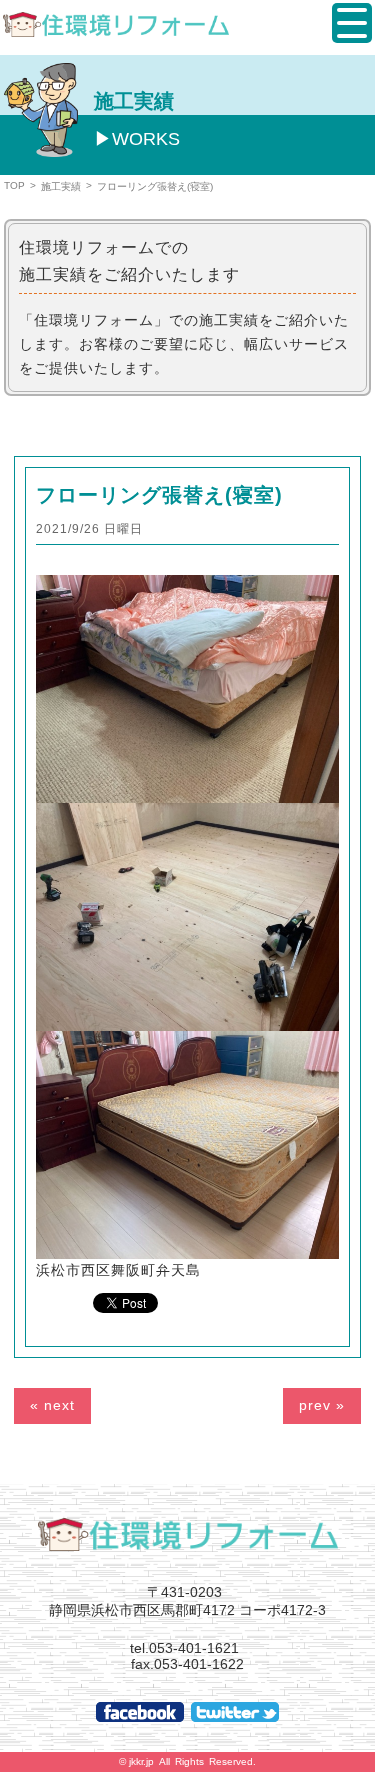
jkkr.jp (141, 1761)
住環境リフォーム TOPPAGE (188, 1534)
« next (52, 1405)
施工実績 (61, 186)
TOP (14, 185)
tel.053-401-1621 (184, 1648)
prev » (322, 1405)
